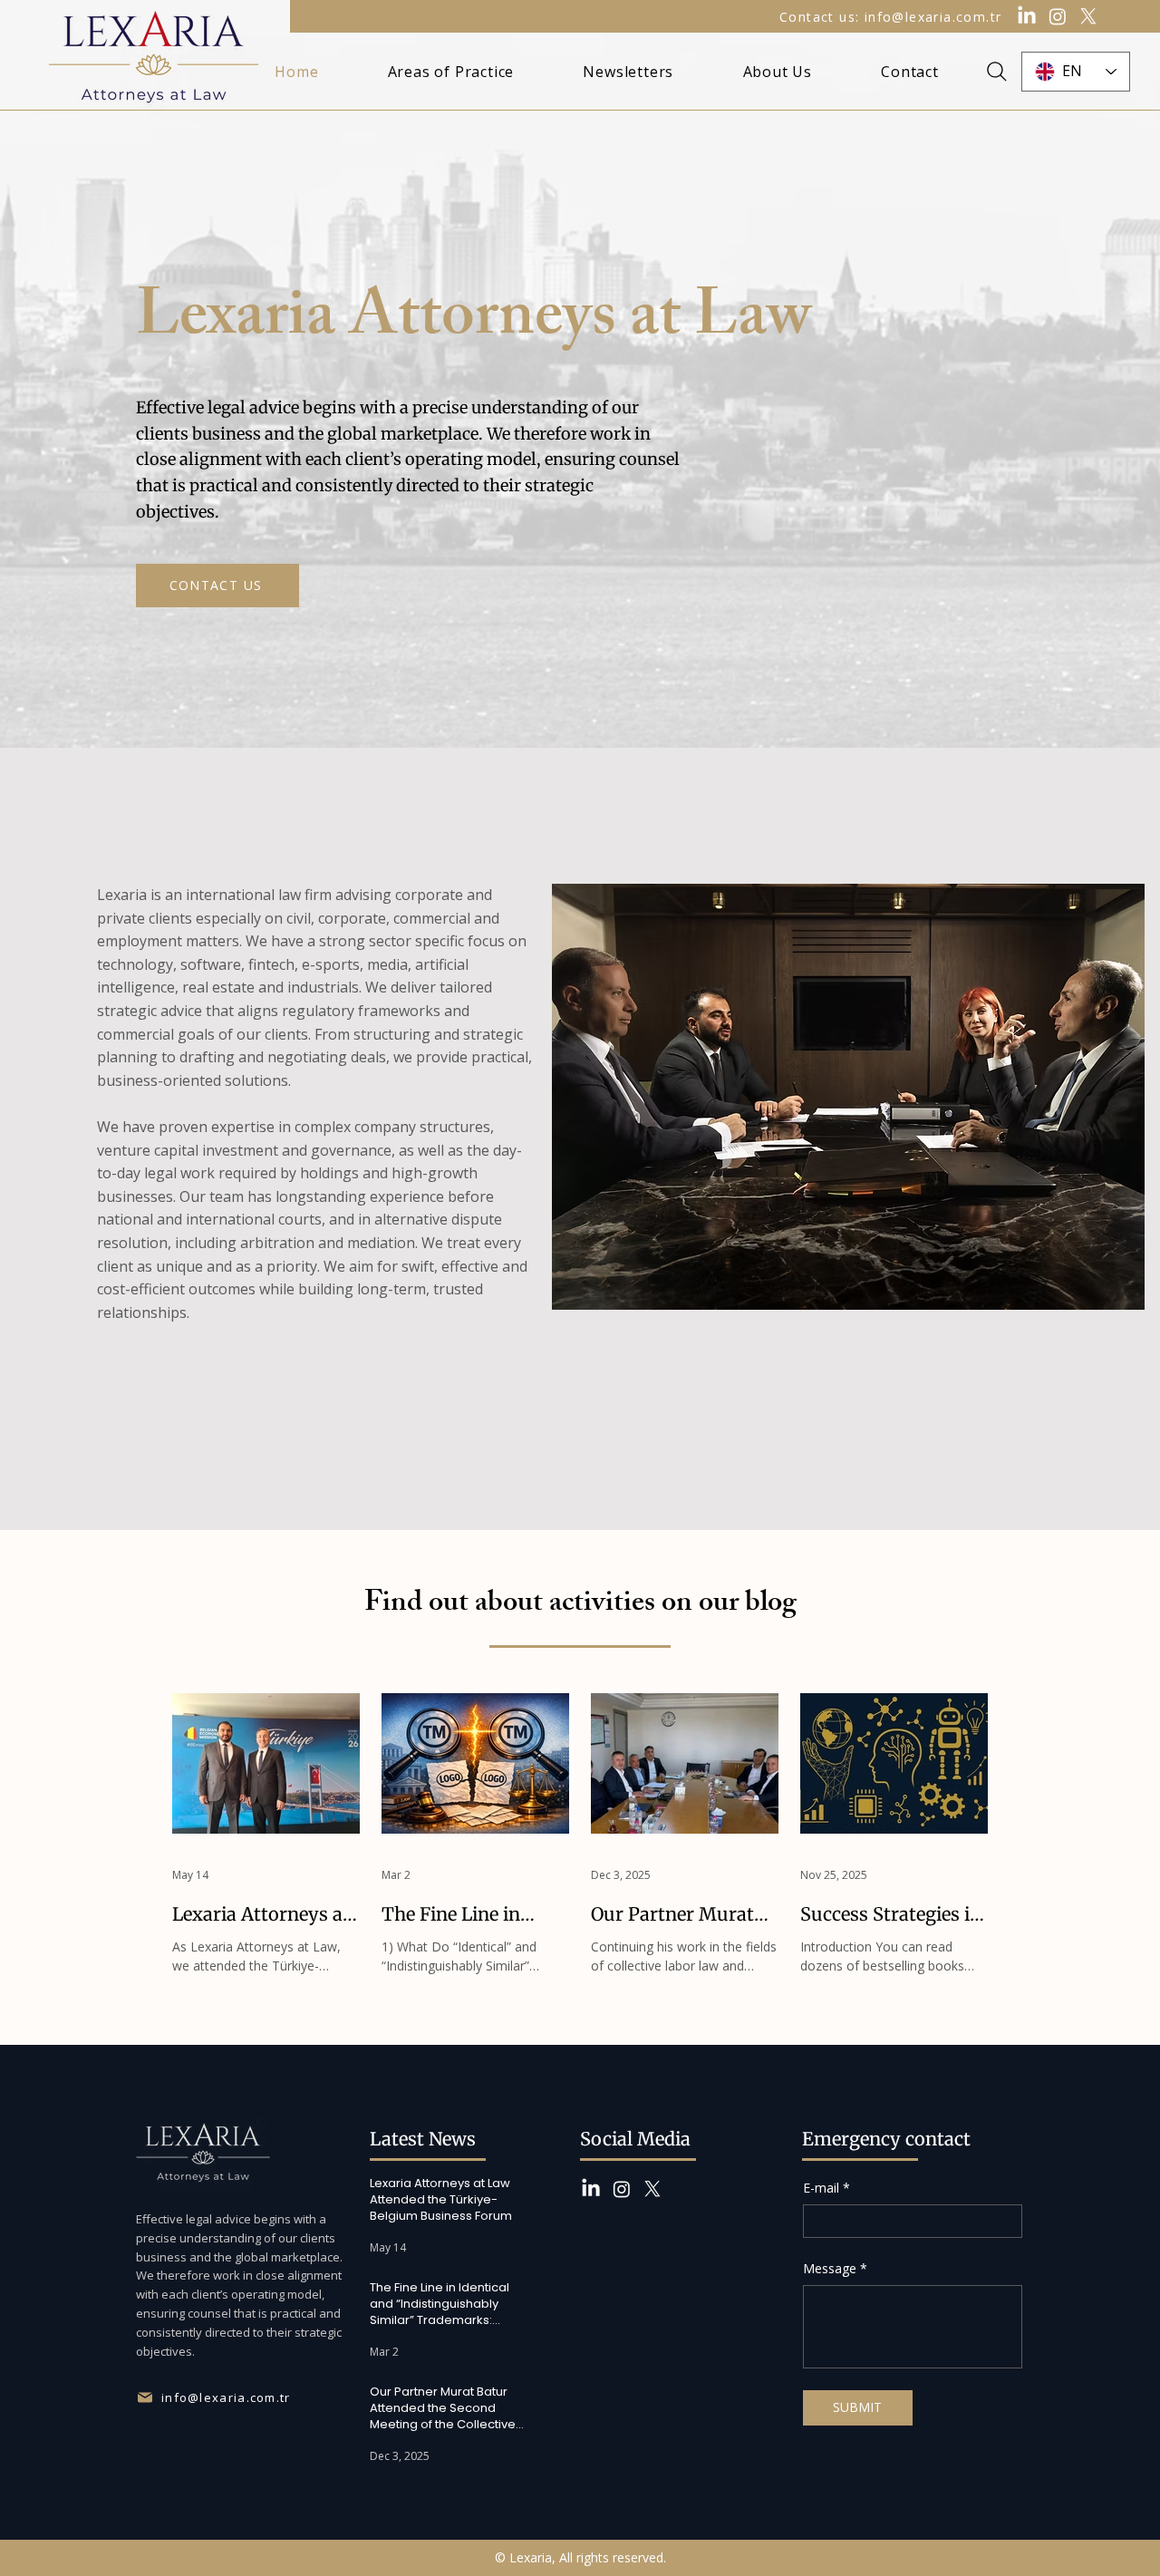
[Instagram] (1058, 16)
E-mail (826, 2188)
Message (835, 2268)
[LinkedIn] (1027, 16)
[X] (1088, 16)
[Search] (997, 72)
